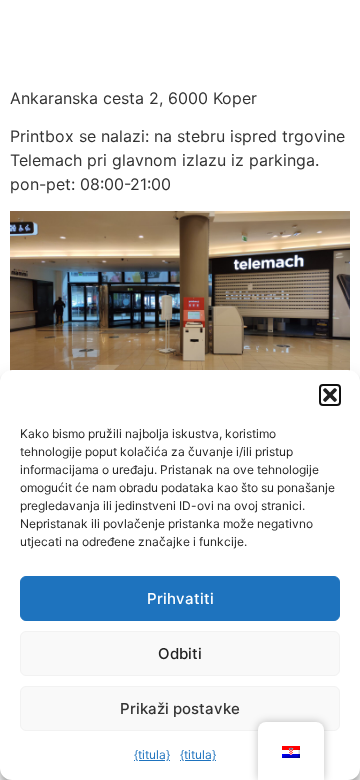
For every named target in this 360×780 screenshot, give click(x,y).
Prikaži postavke (180, 708)
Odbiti (180, 653)
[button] (330, 395)
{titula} (152, 754)
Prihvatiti (180, 598)
